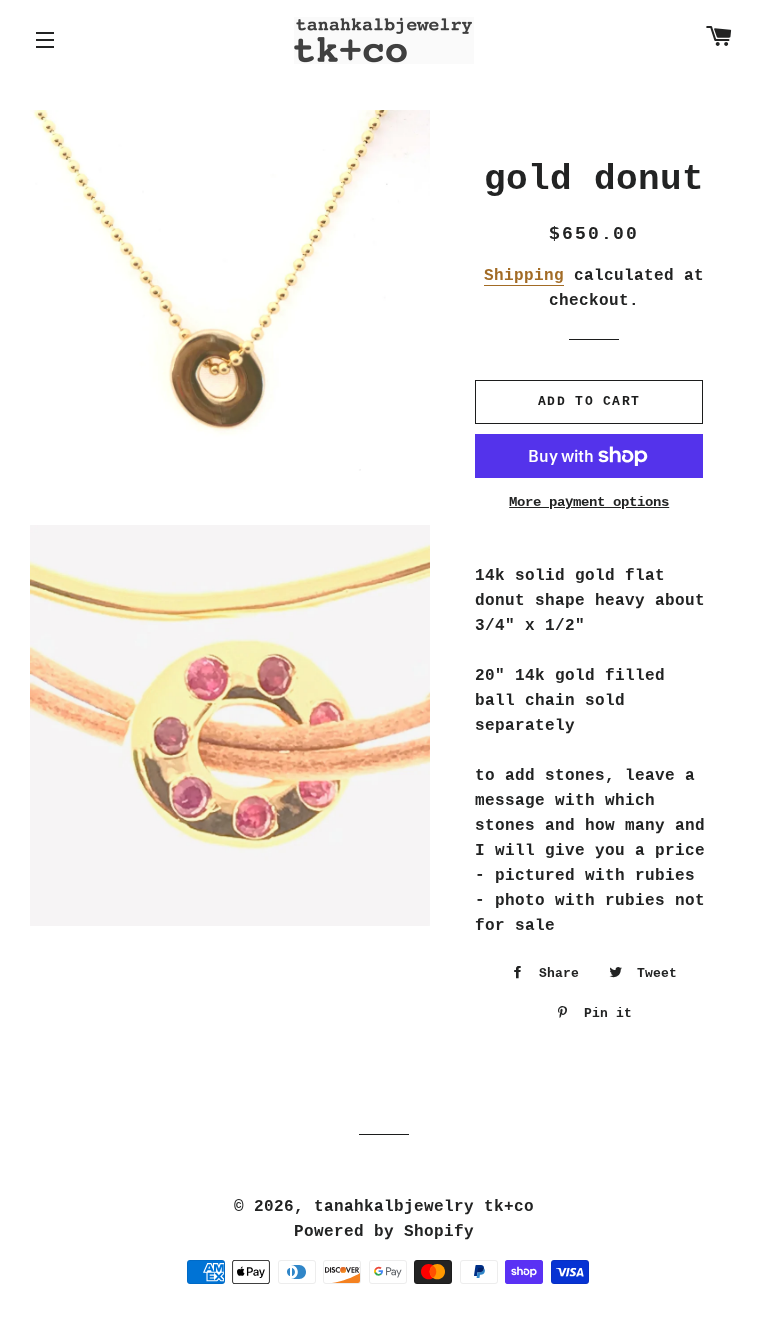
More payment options (589, 502)
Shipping (524, 276)
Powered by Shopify (384, 1232)
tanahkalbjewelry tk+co (424, 1207)
